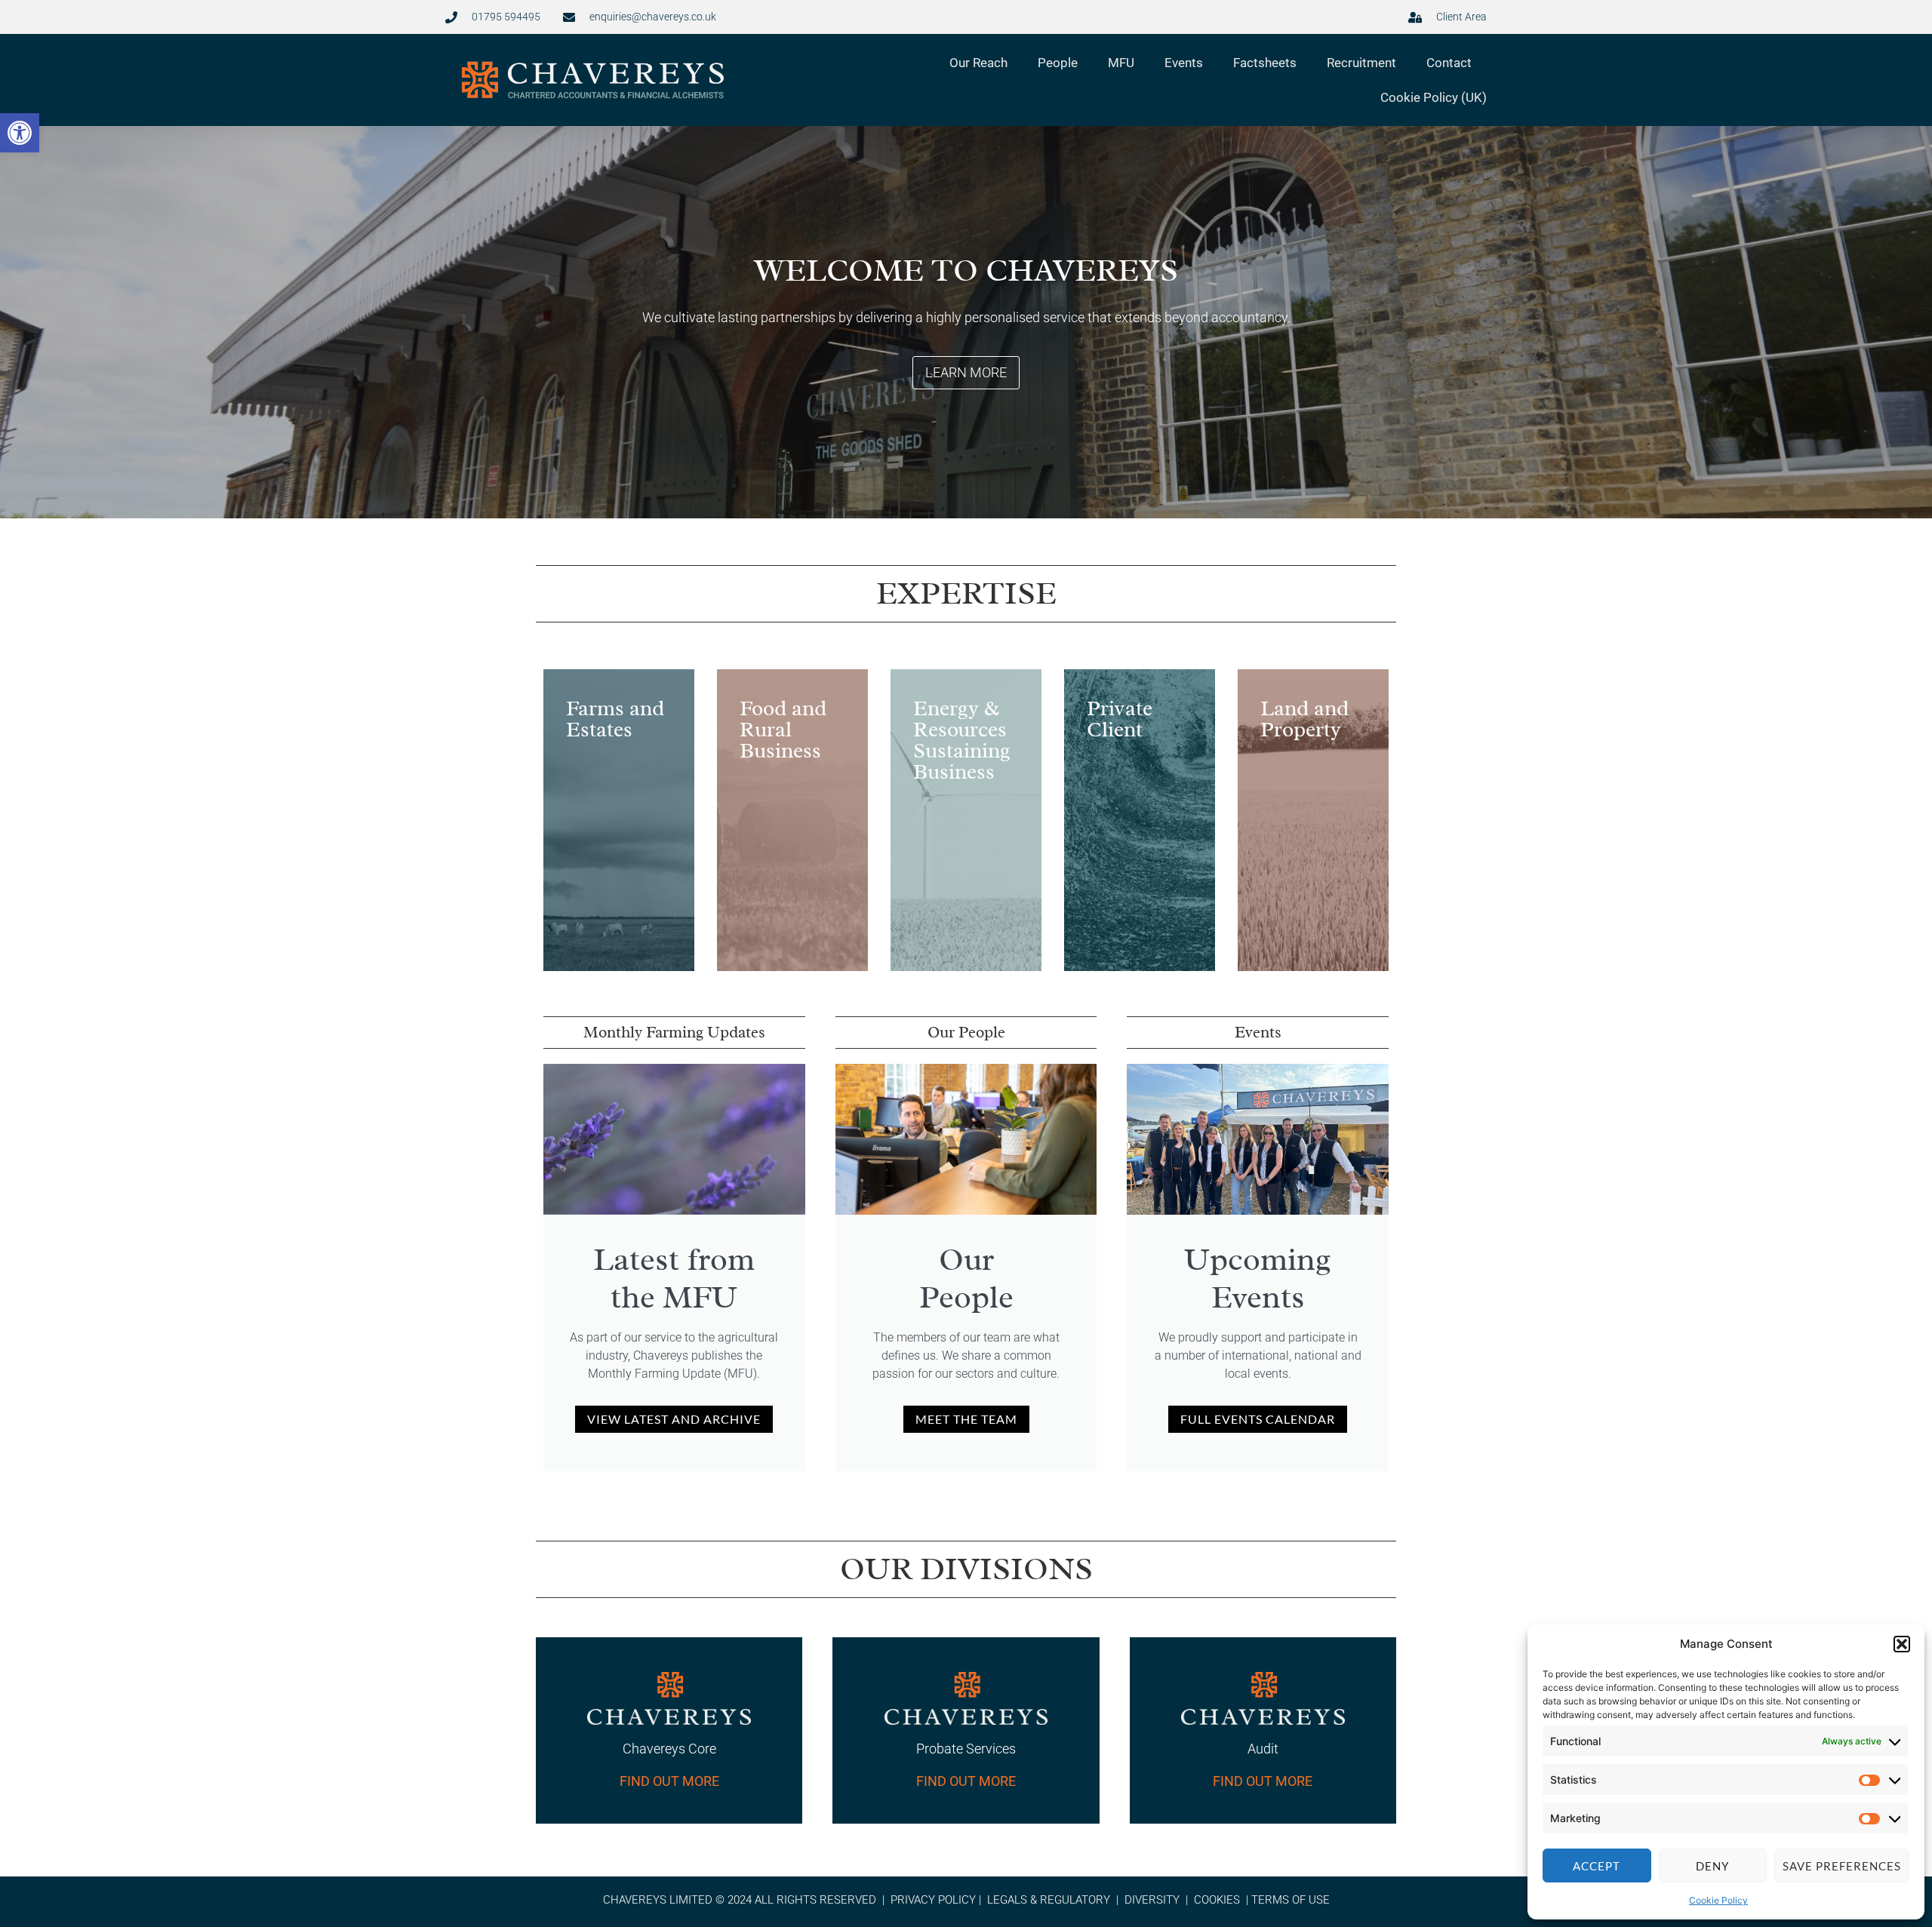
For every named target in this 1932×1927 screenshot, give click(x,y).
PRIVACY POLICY (933, 1900)
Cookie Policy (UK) (1434, 97)
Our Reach (978, 63)
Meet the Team (966, 1419)
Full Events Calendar (1258, 1419)
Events (1184, 63)
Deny (1712, 1866)
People (1058, 63)
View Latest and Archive (674, 1419)
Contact (1449, 63)
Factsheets (1265, 63)
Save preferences (1842, 1866)
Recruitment (1361, 63)
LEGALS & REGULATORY (1049, 1900)
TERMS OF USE (1291, 1900)
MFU (1121, 63)
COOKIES (1217, 1900)
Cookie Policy (1718, 1900)
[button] (20, 133)
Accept (1597, 1866)
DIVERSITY (1152, 1900)
